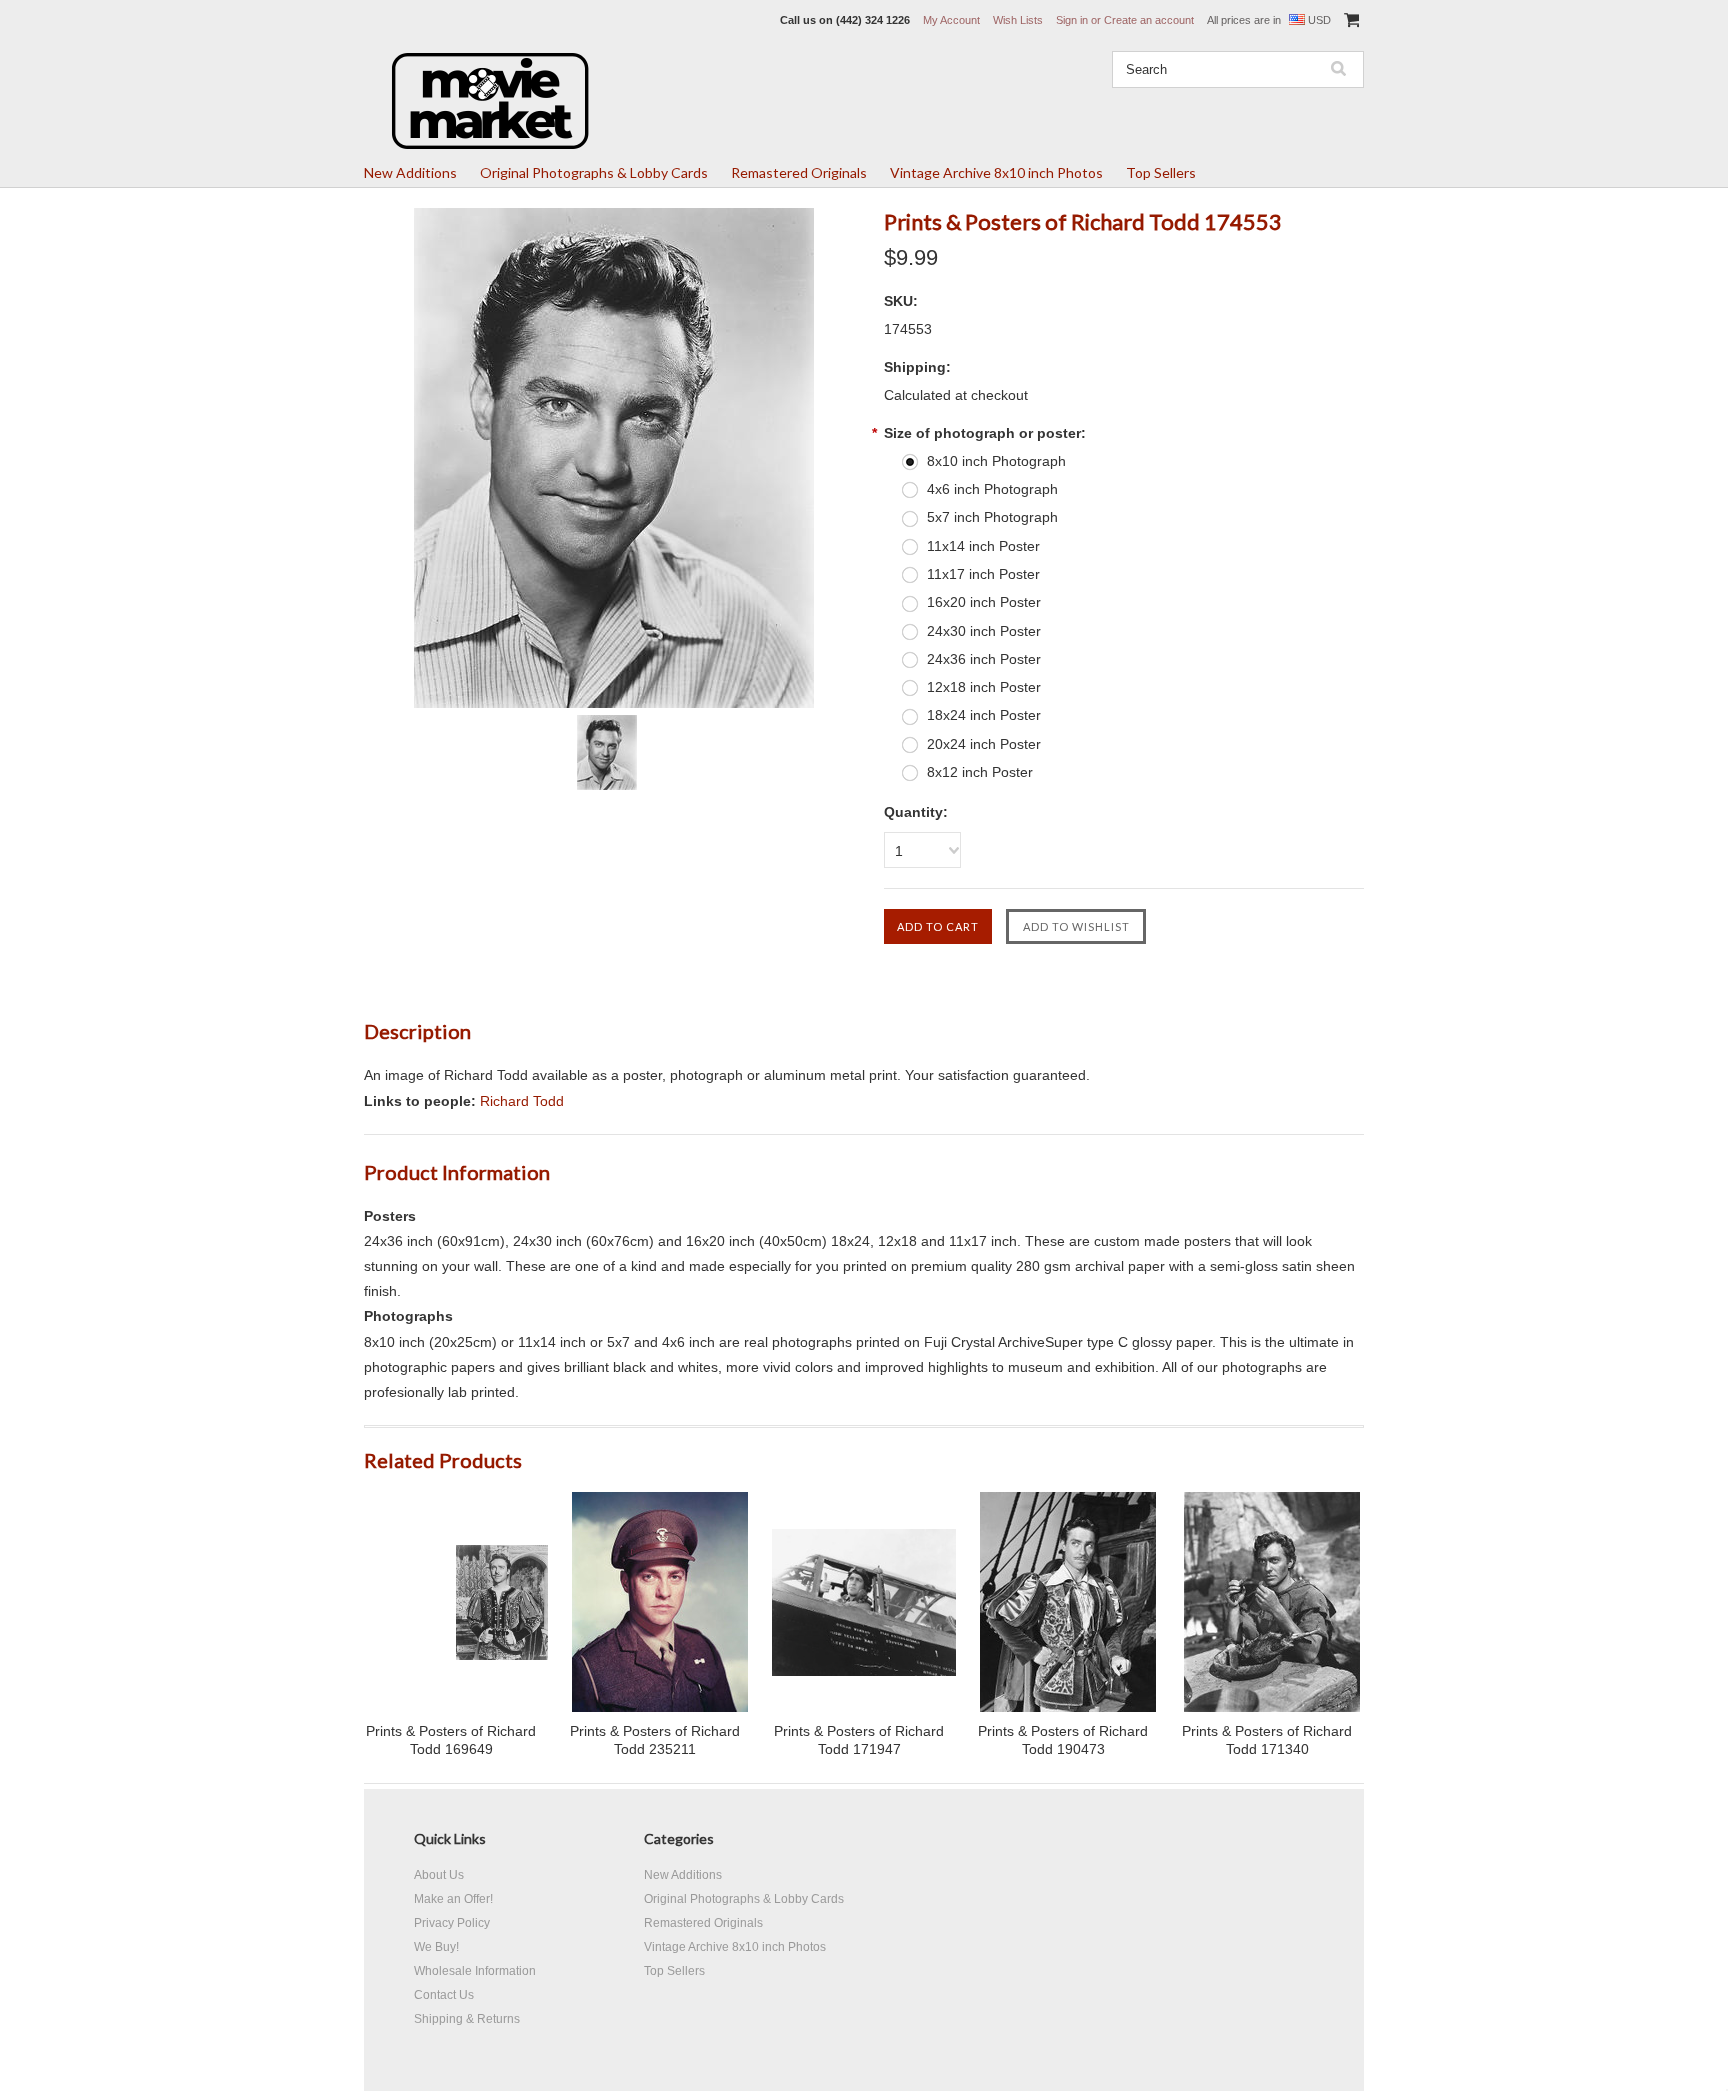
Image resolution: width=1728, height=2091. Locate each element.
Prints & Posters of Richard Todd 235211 (655, 1740)
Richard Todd (522, 1101)
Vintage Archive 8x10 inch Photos (996, 172)
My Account (951, 20)
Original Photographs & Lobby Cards (594, 172)
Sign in (1072, 20)
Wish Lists (1018, 20)
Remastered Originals (799, 172)
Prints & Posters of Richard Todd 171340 (1267, 1740)
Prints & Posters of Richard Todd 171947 (859, 1740)
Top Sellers (1161, 172)
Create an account (1149, 20)
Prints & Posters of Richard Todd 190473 (1063, 1740)
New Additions (410, 172)
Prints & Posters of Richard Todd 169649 (451, 1740)
